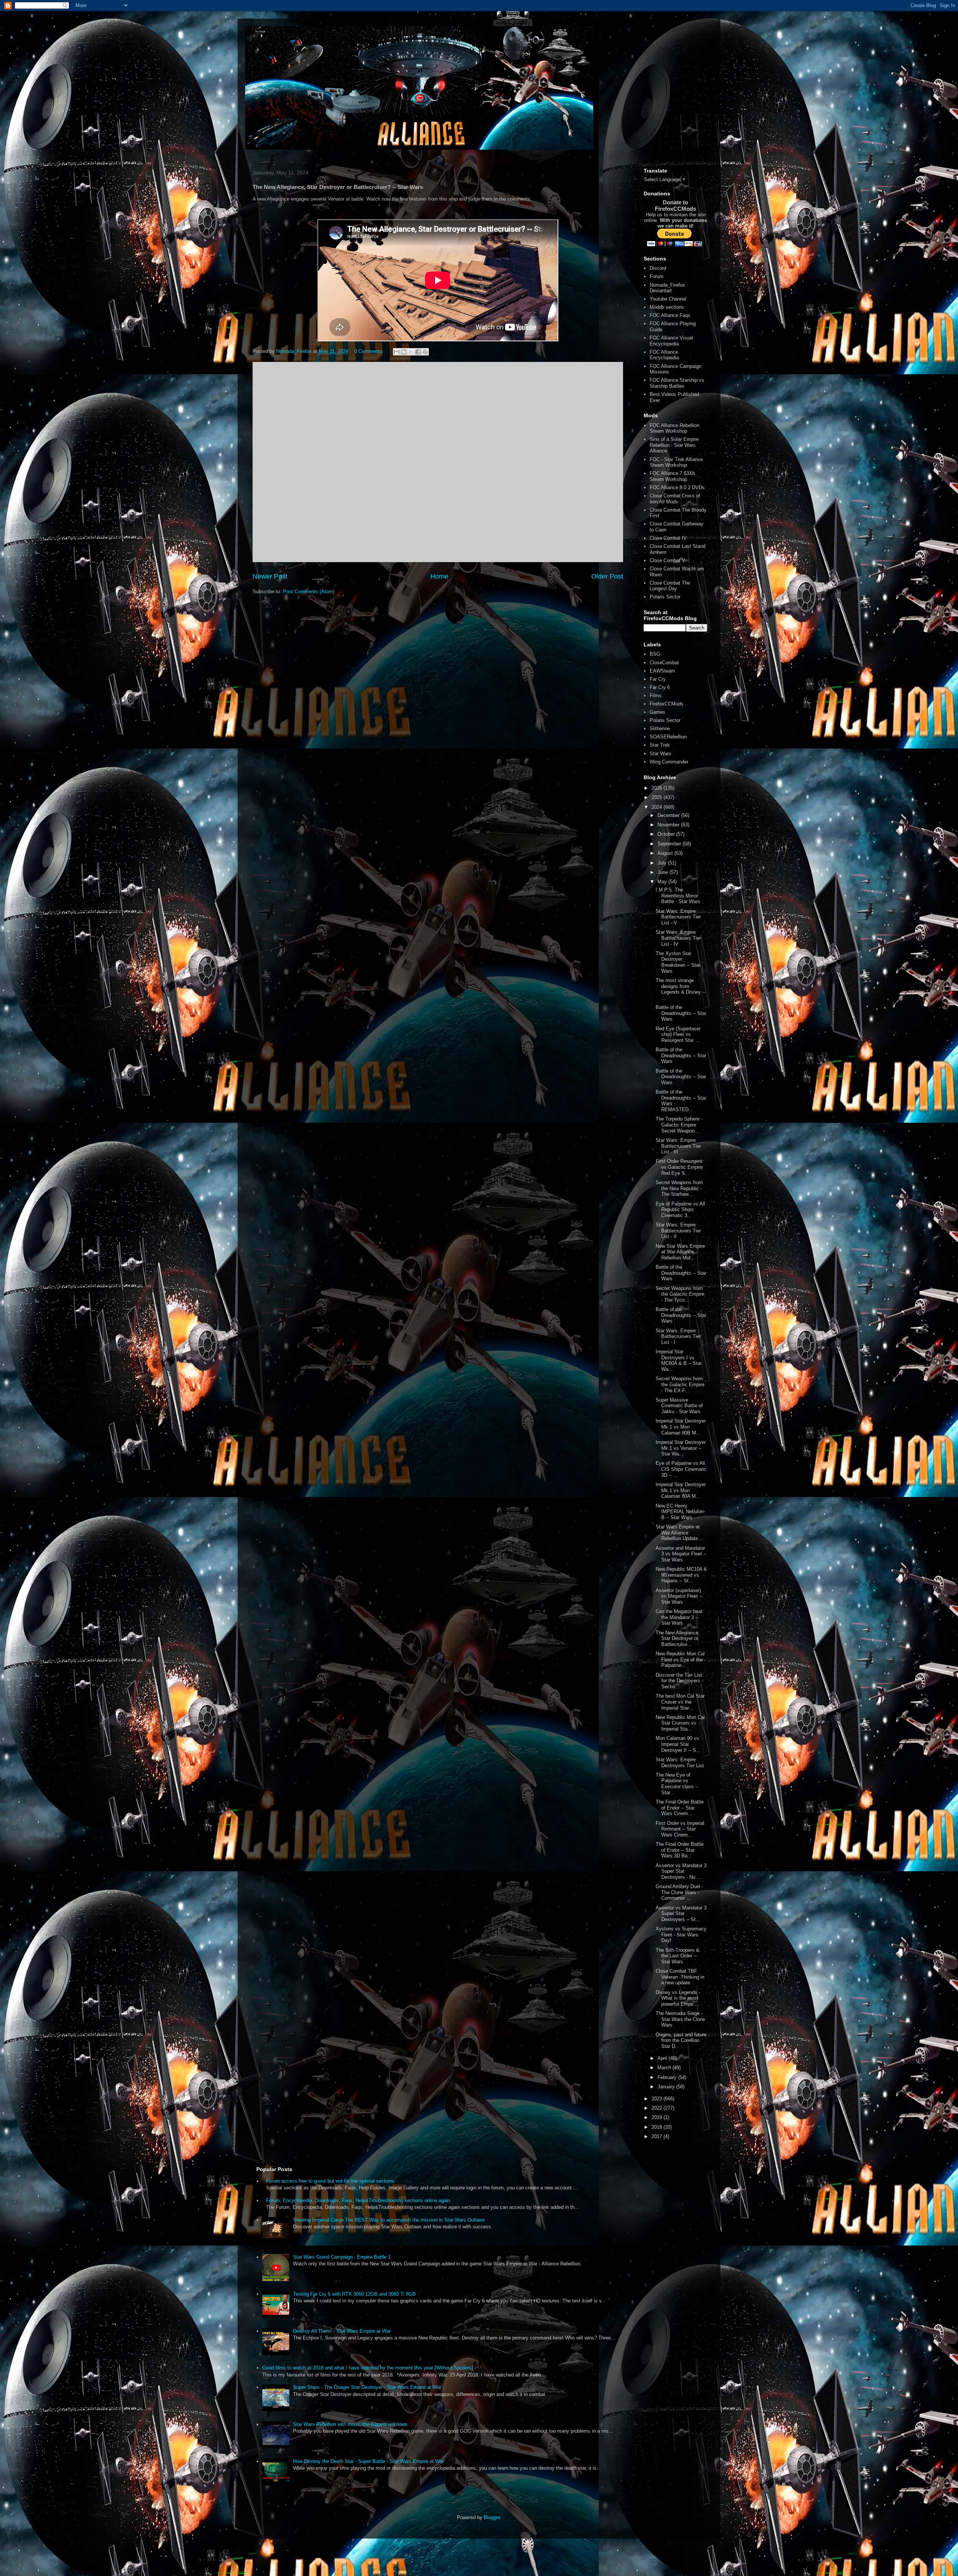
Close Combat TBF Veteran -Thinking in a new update (680, 1977)
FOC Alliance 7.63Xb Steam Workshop (672, 476)
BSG (655, 654)
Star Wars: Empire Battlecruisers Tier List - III (678, 1146)
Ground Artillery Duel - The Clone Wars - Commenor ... (679, 1892)
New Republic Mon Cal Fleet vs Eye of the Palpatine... (680, 1659)
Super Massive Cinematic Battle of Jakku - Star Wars (679, 1406)
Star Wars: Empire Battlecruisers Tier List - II (678, 1231)
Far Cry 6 (660, 687)
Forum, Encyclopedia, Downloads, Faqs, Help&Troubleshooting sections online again (358, 2200)
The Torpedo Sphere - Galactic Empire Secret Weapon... (679, 1125)
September (670, 844)
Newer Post (270, 576)
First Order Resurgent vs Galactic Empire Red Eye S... (679, 1167)
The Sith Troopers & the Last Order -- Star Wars (678, 1956)
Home (439, 576)
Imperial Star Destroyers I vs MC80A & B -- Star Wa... (679, 1360)
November (669, 825)
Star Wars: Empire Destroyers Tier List (680, 1763)
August (666, 853)
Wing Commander (669, 762)
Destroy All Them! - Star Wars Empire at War (342, 2331)
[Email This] (397, 352)
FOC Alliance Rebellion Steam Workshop (675, 428)
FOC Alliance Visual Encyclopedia (671, 341)
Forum (657, 276)
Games (658, 712)
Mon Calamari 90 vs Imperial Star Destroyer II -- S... (678, 1744)
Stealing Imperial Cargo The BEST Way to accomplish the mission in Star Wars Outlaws (389, 2220)
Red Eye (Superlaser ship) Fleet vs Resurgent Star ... (678, 1034)
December (669, 815)
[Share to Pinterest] (425, 352)
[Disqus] (438, 461)
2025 (658, 797)
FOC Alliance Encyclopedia (664, 355)
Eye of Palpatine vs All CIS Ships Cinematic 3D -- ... (681, 1469)
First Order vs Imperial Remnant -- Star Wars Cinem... (680, 1829)
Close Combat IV (668, 538)
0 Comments (368, 351)
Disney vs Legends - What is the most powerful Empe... (678, 1998)
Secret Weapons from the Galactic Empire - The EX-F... (680, 1384)
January (667, 2087)
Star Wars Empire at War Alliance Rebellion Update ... (680, 1533)
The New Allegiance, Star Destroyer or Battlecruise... (678, 1638)
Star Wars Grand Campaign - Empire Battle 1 (342, 2257)
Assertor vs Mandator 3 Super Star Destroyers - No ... (681, 1871)
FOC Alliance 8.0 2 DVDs (677, 487)
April (663, 2058)
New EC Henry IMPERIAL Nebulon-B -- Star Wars (680, 1512)
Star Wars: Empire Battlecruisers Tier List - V (678, 917)
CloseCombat (664, 663)
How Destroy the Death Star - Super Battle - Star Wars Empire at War (368, 2461)
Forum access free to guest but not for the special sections (330, 2181)
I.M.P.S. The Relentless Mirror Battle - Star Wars (678, 896)
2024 (658, 807)
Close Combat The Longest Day (670, 586)
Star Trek (660, 745)
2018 (658, 2127)
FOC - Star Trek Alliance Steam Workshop (676, 462)
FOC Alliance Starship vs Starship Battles (677, 383)
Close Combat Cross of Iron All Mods (675, 499)
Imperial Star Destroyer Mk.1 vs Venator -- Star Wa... (681, 1448)
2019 (658, 2117)
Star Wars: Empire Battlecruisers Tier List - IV (678, 938)
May (663, 882)
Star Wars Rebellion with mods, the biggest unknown (350, 2424)
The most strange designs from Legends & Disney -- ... (681, 989)
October (667, 834)
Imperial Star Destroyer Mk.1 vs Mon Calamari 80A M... (681, 1490)
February (668, 2077)
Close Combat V (667, 560)
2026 (658, 788)
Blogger (492, 2517)
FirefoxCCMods (666, 704)
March (665, 2068)
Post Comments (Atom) (309, 592)
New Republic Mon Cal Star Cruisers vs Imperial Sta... (680, 1723)
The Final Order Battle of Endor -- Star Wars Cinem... (680, 1808)
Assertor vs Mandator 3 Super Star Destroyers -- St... (681, 1914)
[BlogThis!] (404, 352)
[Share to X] (411, 352)
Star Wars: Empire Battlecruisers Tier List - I (678, 1336)
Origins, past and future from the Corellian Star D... (681, 2040)
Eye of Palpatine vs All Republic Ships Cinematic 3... (680, 1210)
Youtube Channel (668, 299)
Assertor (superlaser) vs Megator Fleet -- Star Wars (679, 1596)
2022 (658, 2108)
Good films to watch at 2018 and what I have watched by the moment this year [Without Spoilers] (368, 2368)
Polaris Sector (665, 597)
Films (656, 696)
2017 (658, 2136)
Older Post (607, 576)
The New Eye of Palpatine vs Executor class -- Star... (677, 1784)
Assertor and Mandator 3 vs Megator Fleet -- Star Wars (681, 1554)
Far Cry (658, 679)
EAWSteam (662, 671)
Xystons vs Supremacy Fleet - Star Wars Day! (681, 1935)
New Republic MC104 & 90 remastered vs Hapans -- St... (681, 1575)
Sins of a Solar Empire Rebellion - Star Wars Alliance (674, 445)
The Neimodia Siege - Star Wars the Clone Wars (680, 2019)
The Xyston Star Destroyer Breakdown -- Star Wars (678, 962)
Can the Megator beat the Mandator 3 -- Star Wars (679, 1617)
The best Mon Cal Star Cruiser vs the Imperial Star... (680, 1702)
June (663, 872)
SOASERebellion (668, 737)
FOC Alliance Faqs (670, 315)
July (663, 863)
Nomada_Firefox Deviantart (667, 288)
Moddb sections (667, 307)
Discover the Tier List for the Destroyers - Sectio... (679, 1681)
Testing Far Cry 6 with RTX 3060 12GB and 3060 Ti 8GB (354, 2294)
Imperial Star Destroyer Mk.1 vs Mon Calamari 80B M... (681, 1427)
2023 (658, 2099)
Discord (658, 268)
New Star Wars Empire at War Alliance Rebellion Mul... (680, 1252)
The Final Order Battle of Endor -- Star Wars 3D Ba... (680, 1850)
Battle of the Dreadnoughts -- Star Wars (681, 1013)
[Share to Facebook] (418, 352)
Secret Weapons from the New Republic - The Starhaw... (679, 1188)
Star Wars (660, 754)
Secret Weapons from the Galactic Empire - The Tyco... (680, 1294)
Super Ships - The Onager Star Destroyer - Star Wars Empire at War (367, 2387)
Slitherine (660, 728)
